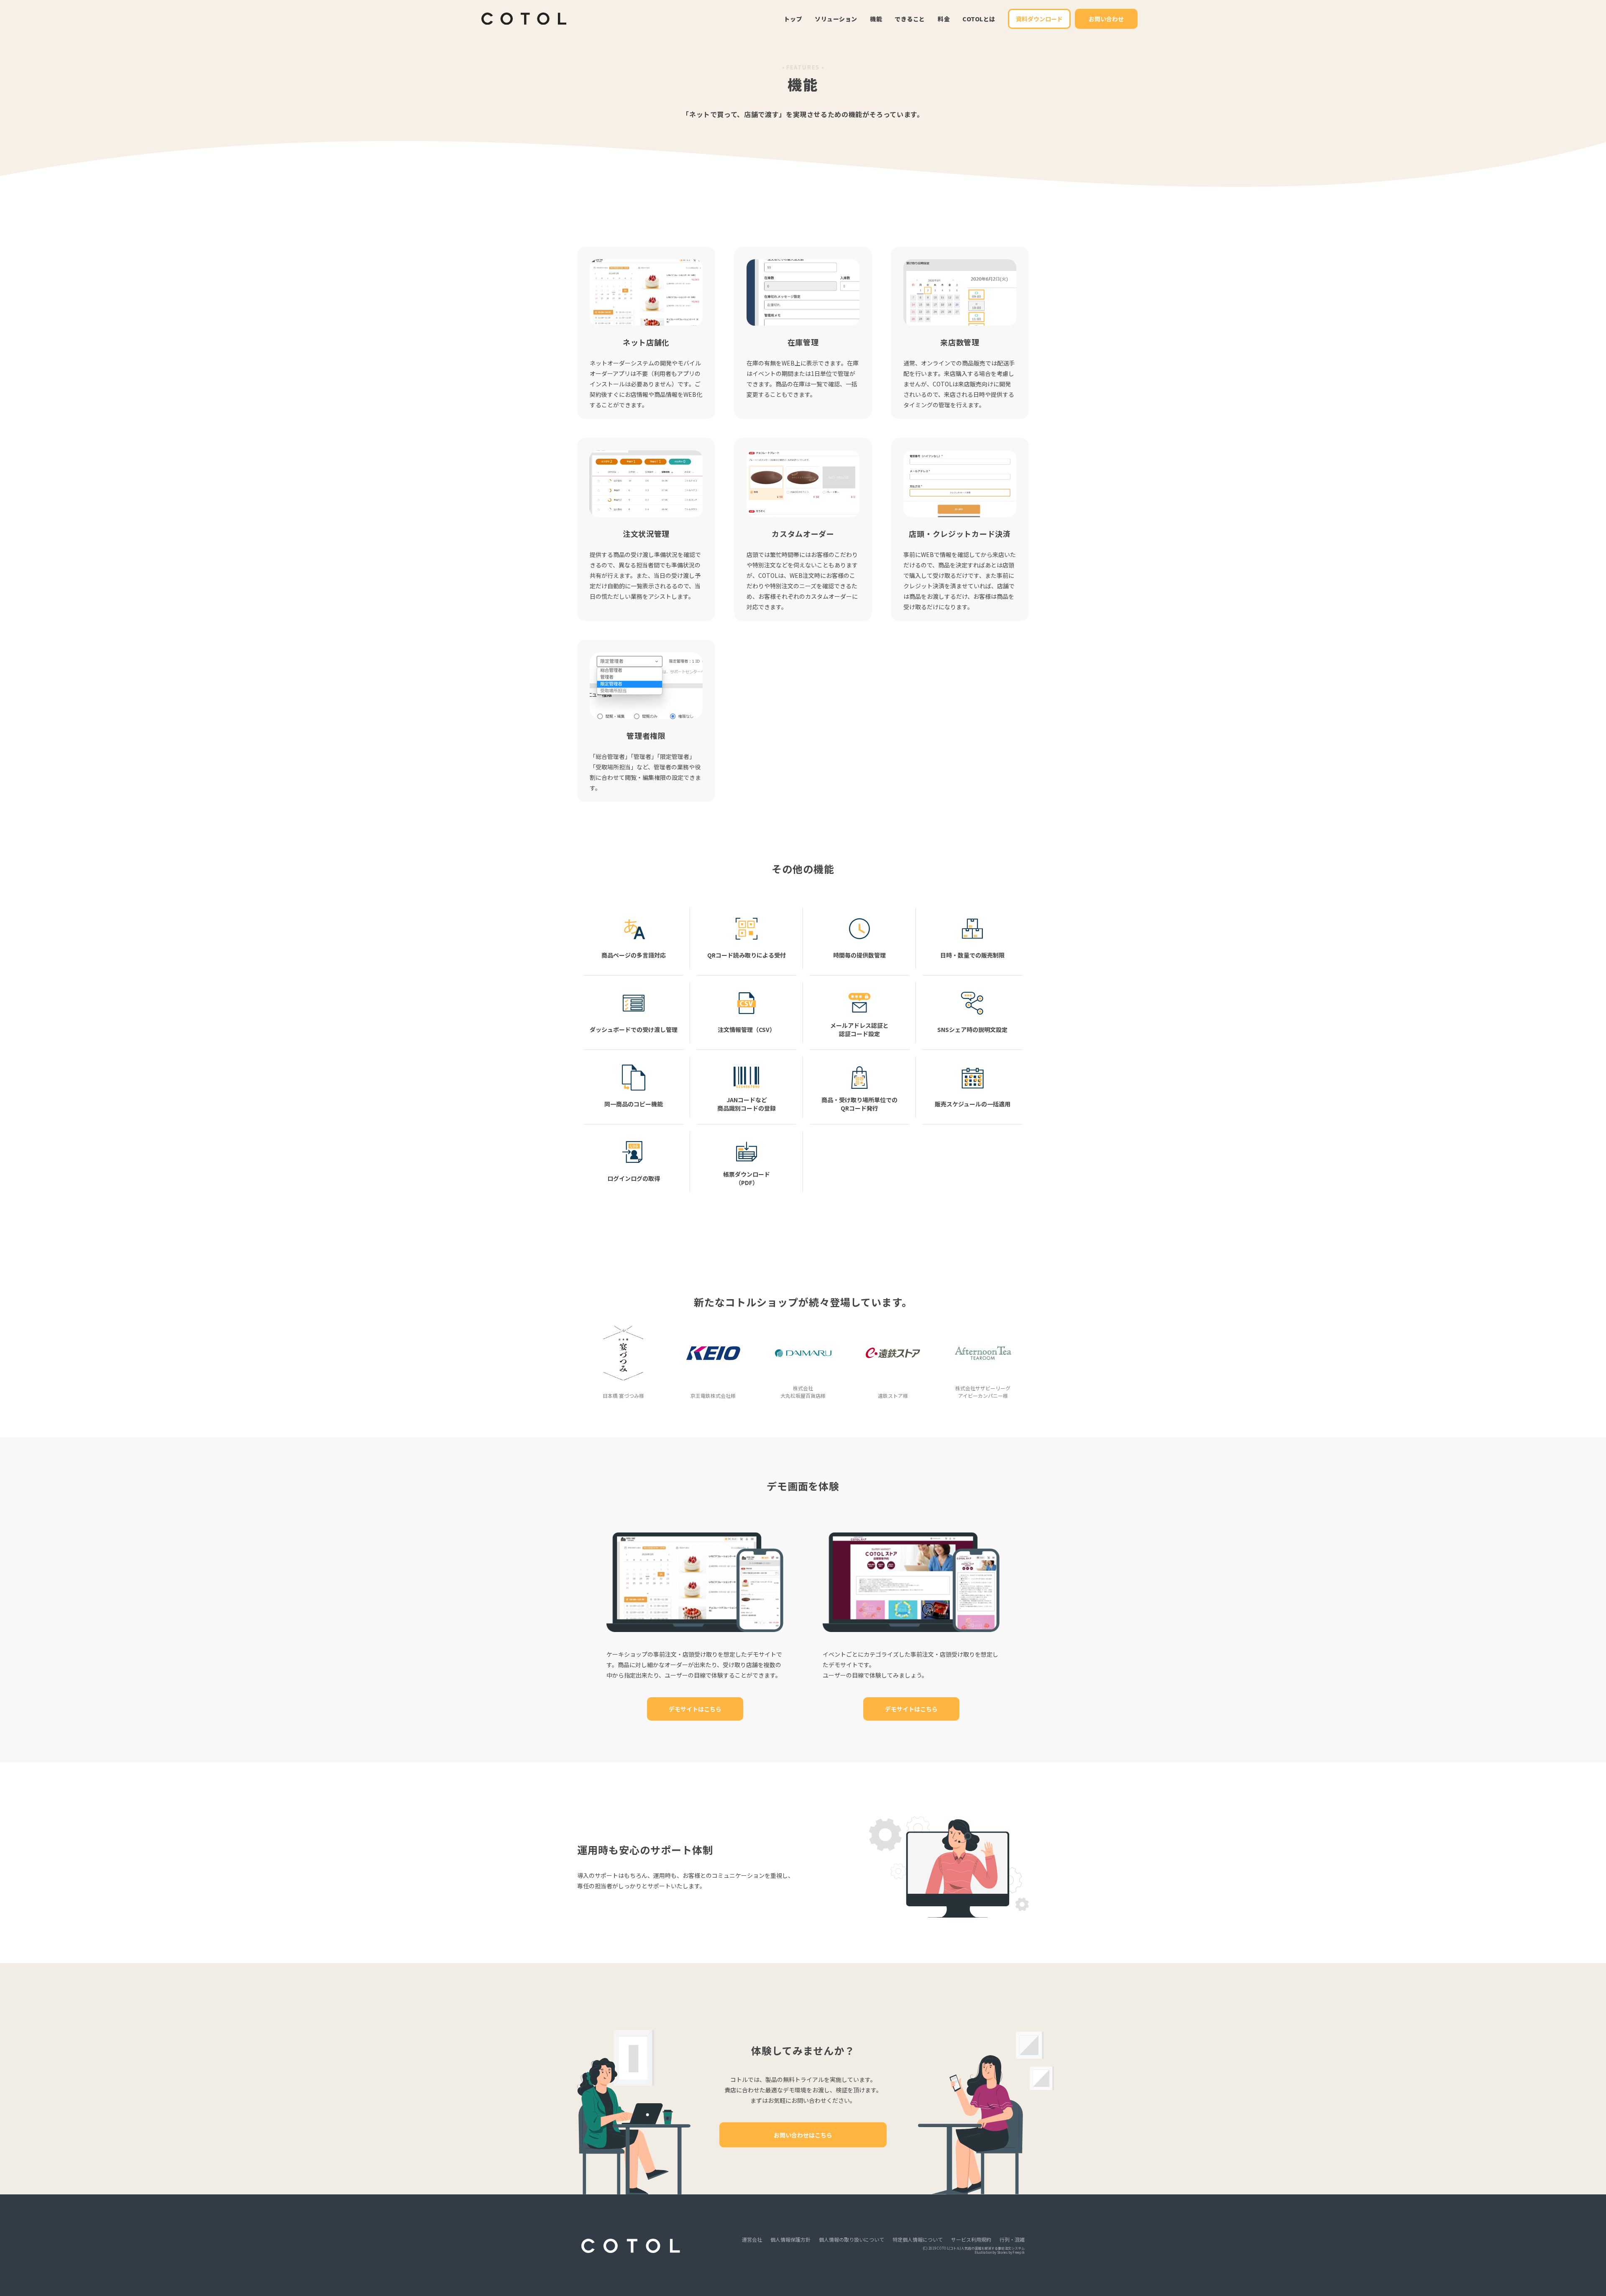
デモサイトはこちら (695, 1709)
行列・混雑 (1012, 2240)
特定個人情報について (918, 2240)
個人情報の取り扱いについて (852, 2240)
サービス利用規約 (971, 2240)
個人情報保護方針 (790, 2240)
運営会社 (752, 2240)
